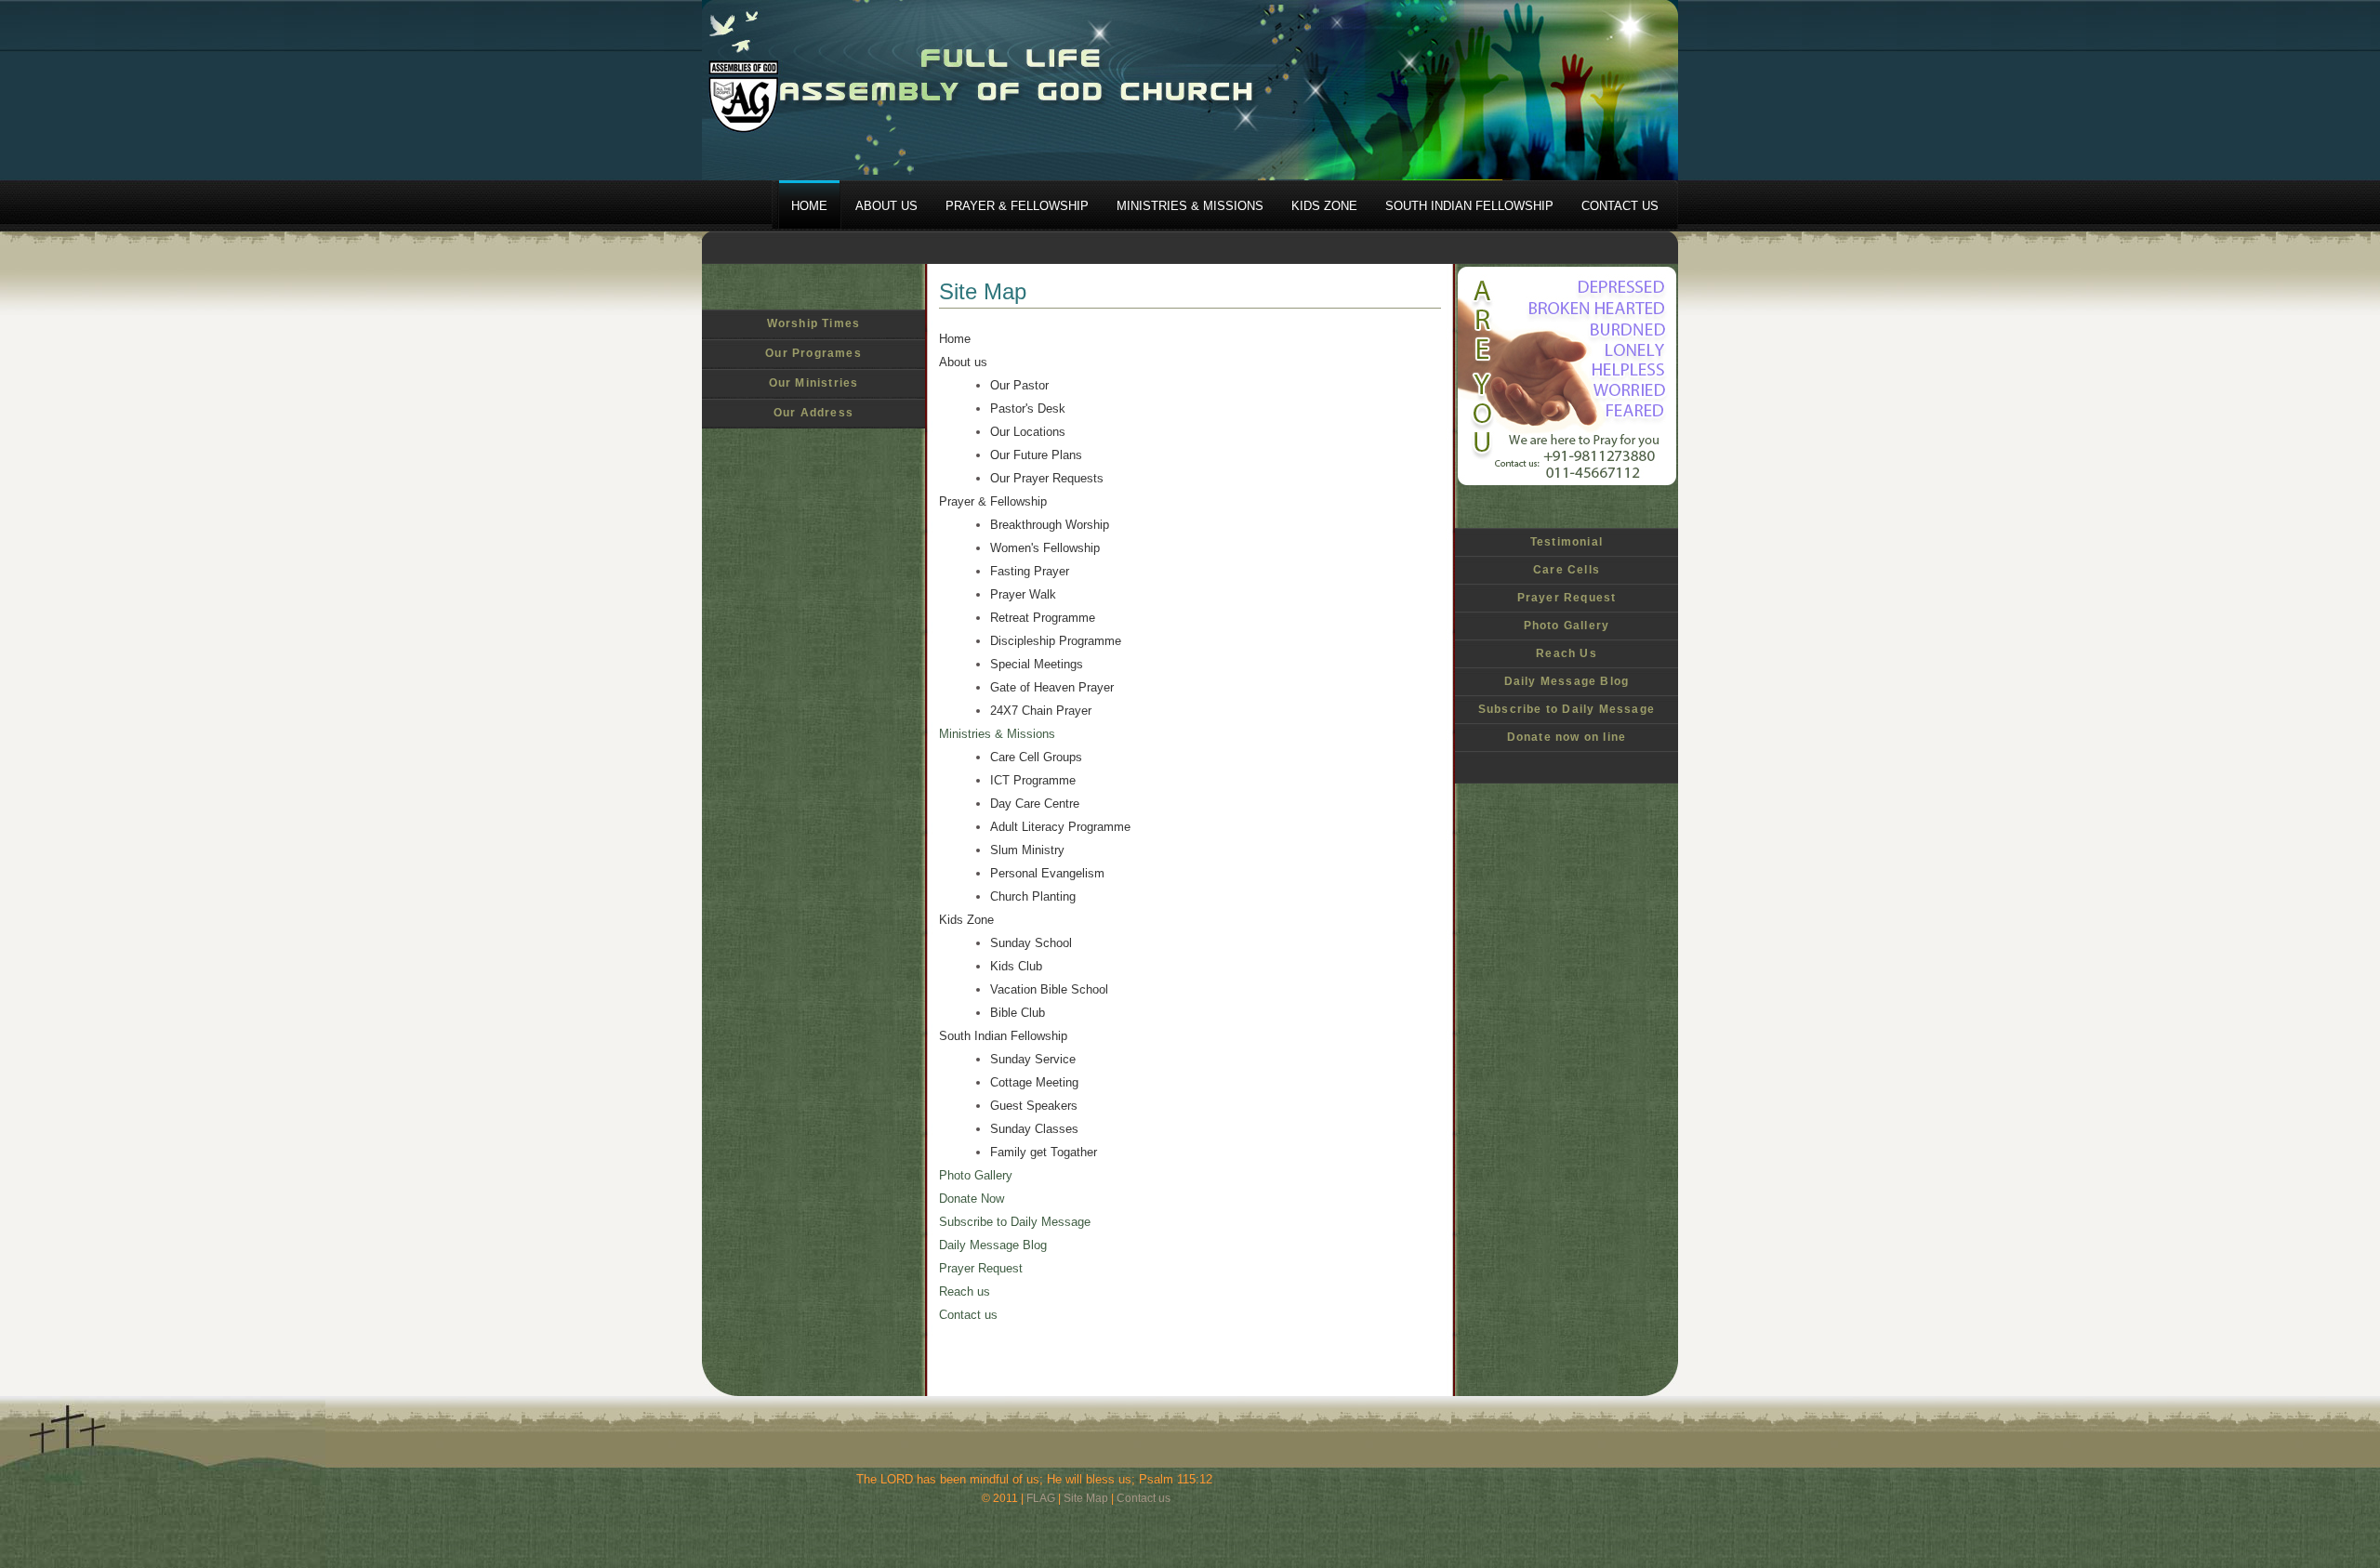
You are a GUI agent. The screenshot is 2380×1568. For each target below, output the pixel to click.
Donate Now (972, 1199)
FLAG (1041, 1498)
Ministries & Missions (997, 734)
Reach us (965, 1291)
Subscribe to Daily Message (1567, 709)
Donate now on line (1567, 737)
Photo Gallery (1567, 626)
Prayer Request (1567, 598)
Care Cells (1567, 570)
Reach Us (1567, 653)
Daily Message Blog (1567, 681)
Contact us (968, 1315)
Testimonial (1567, 542)
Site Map (1086, 1498)
